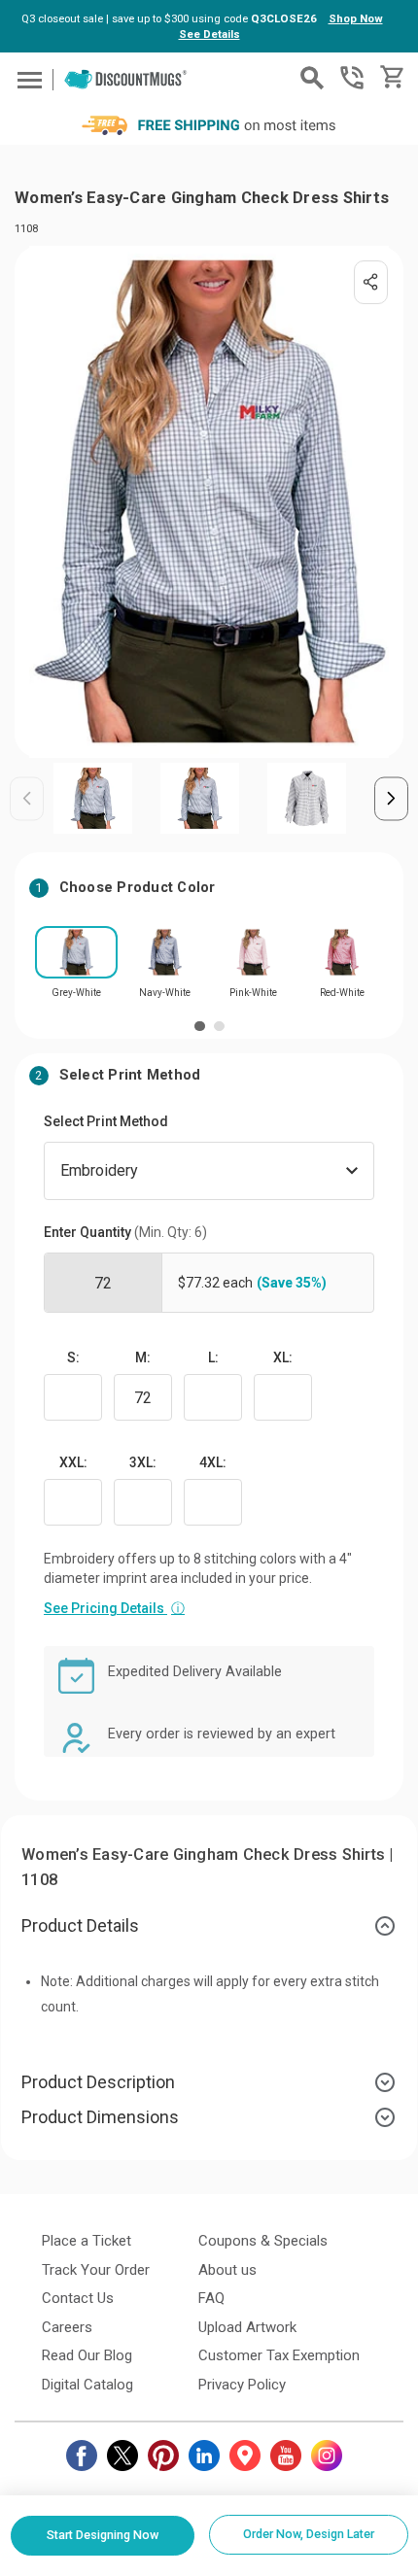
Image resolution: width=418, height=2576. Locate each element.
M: (143, 1357)
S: (73, 1357)
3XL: (143, 1462)
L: (213, 1357)
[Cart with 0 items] (390, 77)
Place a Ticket (87, 2241)
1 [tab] (200, 1027)
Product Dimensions (100, 2117)
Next (391, 798)
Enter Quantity (125, 1232)
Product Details (80, 1925)
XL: (283, 1357)
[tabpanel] (76, 968)
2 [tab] (219, 1027)
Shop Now (356, 18)
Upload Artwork (247, 2327)
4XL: (213, 1462)
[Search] (312, 78)
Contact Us (78, 2298)
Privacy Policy (242, 2385)
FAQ (211, 2298)
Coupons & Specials (263, 2241)
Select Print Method (106, 1121)
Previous (27, 798)
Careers (67, 2327)
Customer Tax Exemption (279, 2355)
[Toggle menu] (27, 79)
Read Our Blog (87, 2355)
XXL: (73, 1462)
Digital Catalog (87, 2385)
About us (227, 2270)
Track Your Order (96, 2270)
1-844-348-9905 (352, 78)
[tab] (209, 1926)
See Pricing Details (114, 1608)
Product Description (98, 2082)
